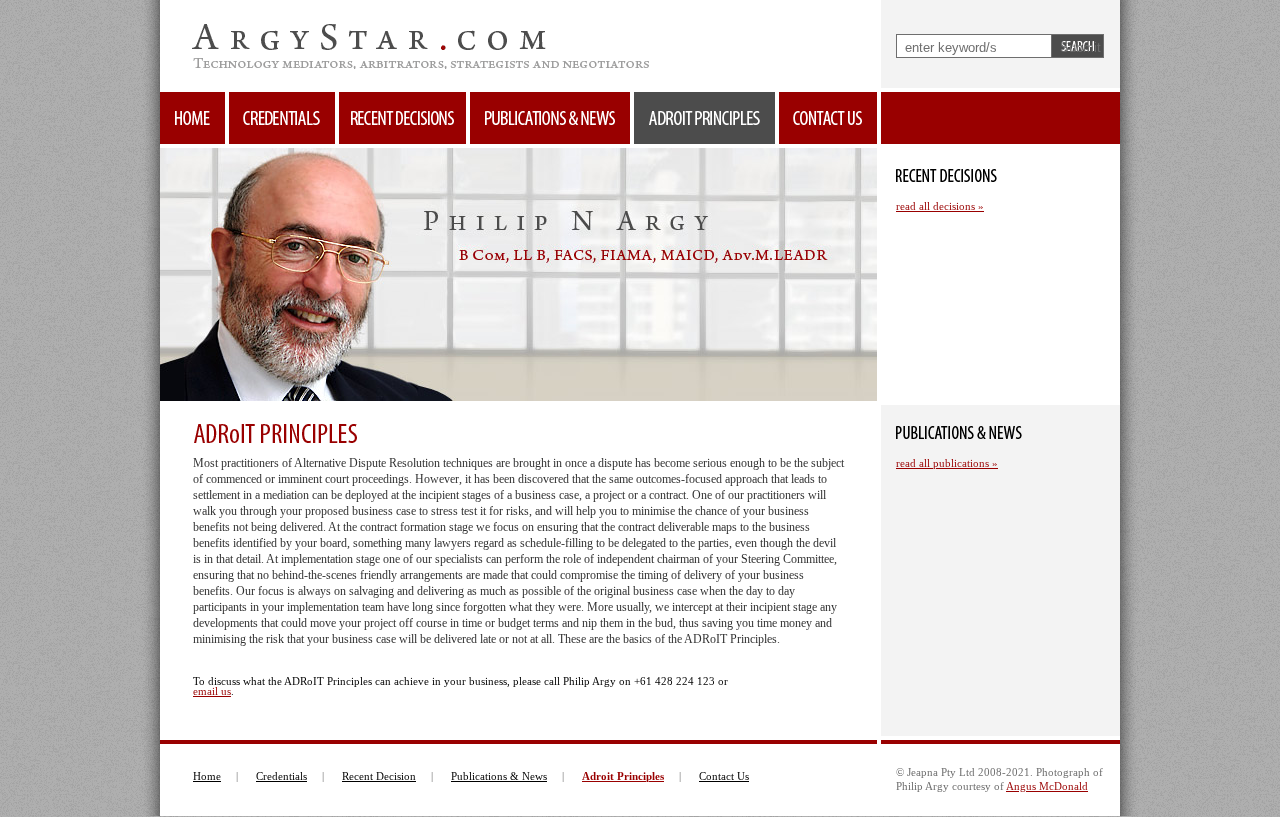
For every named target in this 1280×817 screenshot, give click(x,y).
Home (207, 776)
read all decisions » (940, 206)
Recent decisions (402, 118)
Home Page (192, 118)
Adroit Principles (623, 776)
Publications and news (550, 118)
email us (212, 691)
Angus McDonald (1047, 786)
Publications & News (499, 776)
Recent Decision (379, 776)
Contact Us (724, 776)
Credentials (282, 118)
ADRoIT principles (704, 118)
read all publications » (947, 463)
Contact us (828, 118)
